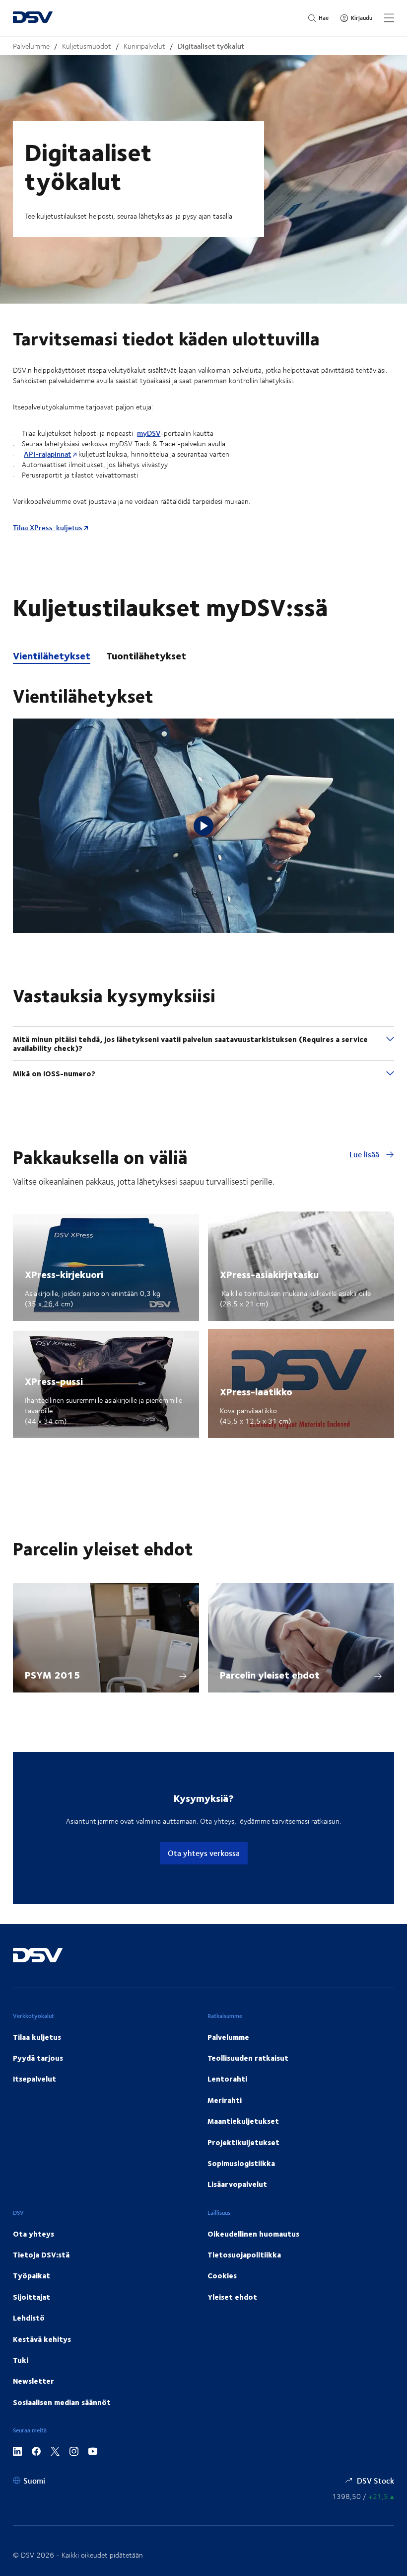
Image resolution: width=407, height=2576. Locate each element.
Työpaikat (32, 2275)
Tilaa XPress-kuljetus (48, 527)
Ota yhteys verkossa (204, 1853)
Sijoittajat (32, 2297)
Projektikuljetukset (243, 2142)
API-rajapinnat (47, 454)
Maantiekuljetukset (243, 2121)
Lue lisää (365, 1154)
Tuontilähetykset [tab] (146, 656)
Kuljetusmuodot (87, 46)
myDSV (149, 433)
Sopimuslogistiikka (241, 2163)
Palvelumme (31, 46)
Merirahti (225, 2100)
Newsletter (34, 2381)
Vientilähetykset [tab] (52, 656)
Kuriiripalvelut (144, 46)
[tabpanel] (203, 800)
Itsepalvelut (34, 2079)
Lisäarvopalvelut (237, 2184)
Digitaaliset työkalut (211, 46)
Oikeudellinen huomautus (253, 2234)
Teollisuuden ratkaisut (248, 2058)
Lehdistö (29, 2318)
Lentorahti (227, 2079)
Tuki (21, 2360)
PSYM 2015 (52, 1674)
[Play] (203, 826)
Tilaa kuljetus (37, 2037)
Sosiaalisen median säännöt (62, 2402)
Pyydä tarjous (38, 2058)
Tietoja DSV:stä (41, 2254)
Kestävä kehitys (42, 2339)
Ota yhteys (34, 2234)
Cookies (222, 2275)
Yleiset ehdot (232, 2297)
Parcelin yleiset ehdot (270, 1674)
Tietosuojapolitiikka (244, 2254)
